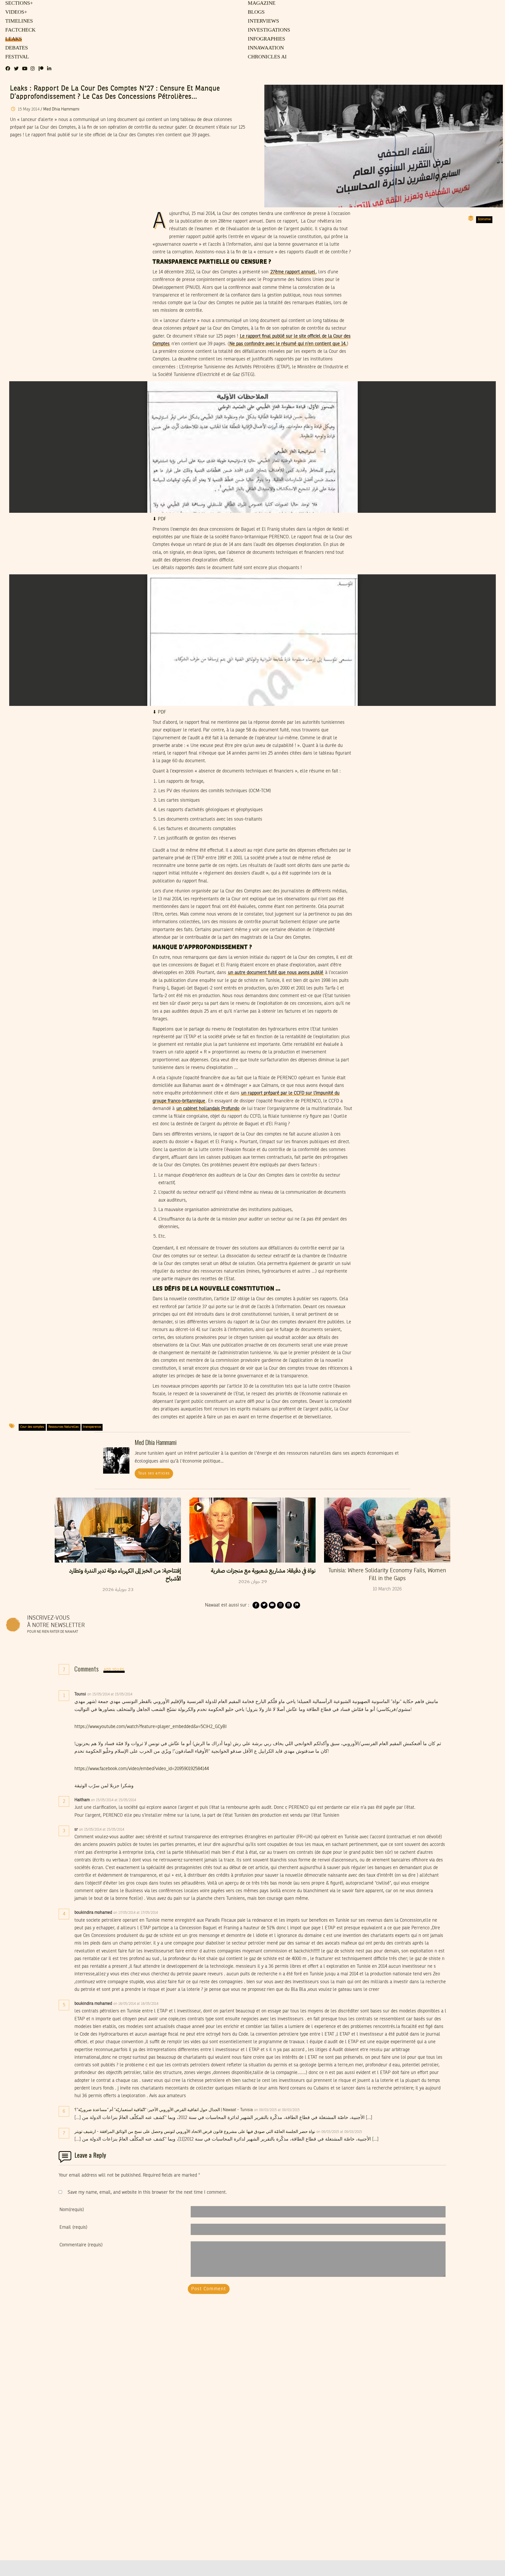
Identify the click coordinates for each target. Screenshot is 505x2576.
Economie (484, 219)
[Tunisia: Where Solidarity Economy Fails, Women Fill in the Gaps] (387, 1530)
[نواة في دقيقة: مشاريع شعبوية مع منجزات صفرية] (252, 1530)
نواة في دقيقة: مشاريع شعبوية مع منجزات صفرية (263, 1571)
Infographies (266, 39)
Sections (18, 3)
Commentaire (81, 2245)
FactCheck (19, 30)
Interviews (263, 21)
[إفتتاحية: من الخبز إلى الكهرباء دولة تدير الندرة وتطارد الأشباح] (118, 1530)
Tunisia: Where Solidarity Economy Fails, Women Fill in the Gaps (387, 1575)
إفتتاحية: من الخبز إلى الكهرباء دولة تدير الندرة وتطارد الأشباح (125, 1575)
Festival (16, 57)
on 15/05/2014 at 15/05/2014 (110, 1694)
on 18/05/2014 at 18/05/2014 (136, 2004)
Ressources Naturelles (64, 1427)
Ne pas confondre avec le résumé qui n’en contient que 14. (288, 344)
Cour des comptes (32, 1427)
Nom (72, 2210)
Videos (15, 12)
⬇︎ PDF (159, 519)
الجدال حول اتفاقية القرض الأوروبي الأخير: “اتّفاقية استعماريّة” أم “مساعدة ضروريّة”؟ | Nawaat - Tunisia (164, 2110)
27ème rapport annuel (293, 272)
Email (73, 2227)
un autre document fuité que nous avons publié (276, 973)
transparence (92, 1427)
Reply (145, 1694)
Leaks (13, 39)
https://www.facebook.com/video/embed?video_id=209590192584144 (142, 1769)
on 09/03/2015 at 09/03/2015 (277, 2110)
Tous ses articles (154, 1473)
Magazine (261, 3)
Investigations (268, 30)
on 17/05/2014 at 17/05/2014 (136, 1913)
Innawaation (265, 48)
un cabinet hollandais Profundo (208, 1109)
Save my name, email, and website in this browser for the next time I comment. (147, 2192)
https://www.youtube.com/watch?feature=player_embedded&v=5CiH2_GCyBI (151, 1727)
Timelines (18, 21)
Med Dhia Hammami (61, 109)
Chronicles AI (267, 57)
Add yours (114, 1670)
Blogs (256, 12)
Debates (16, 48)
